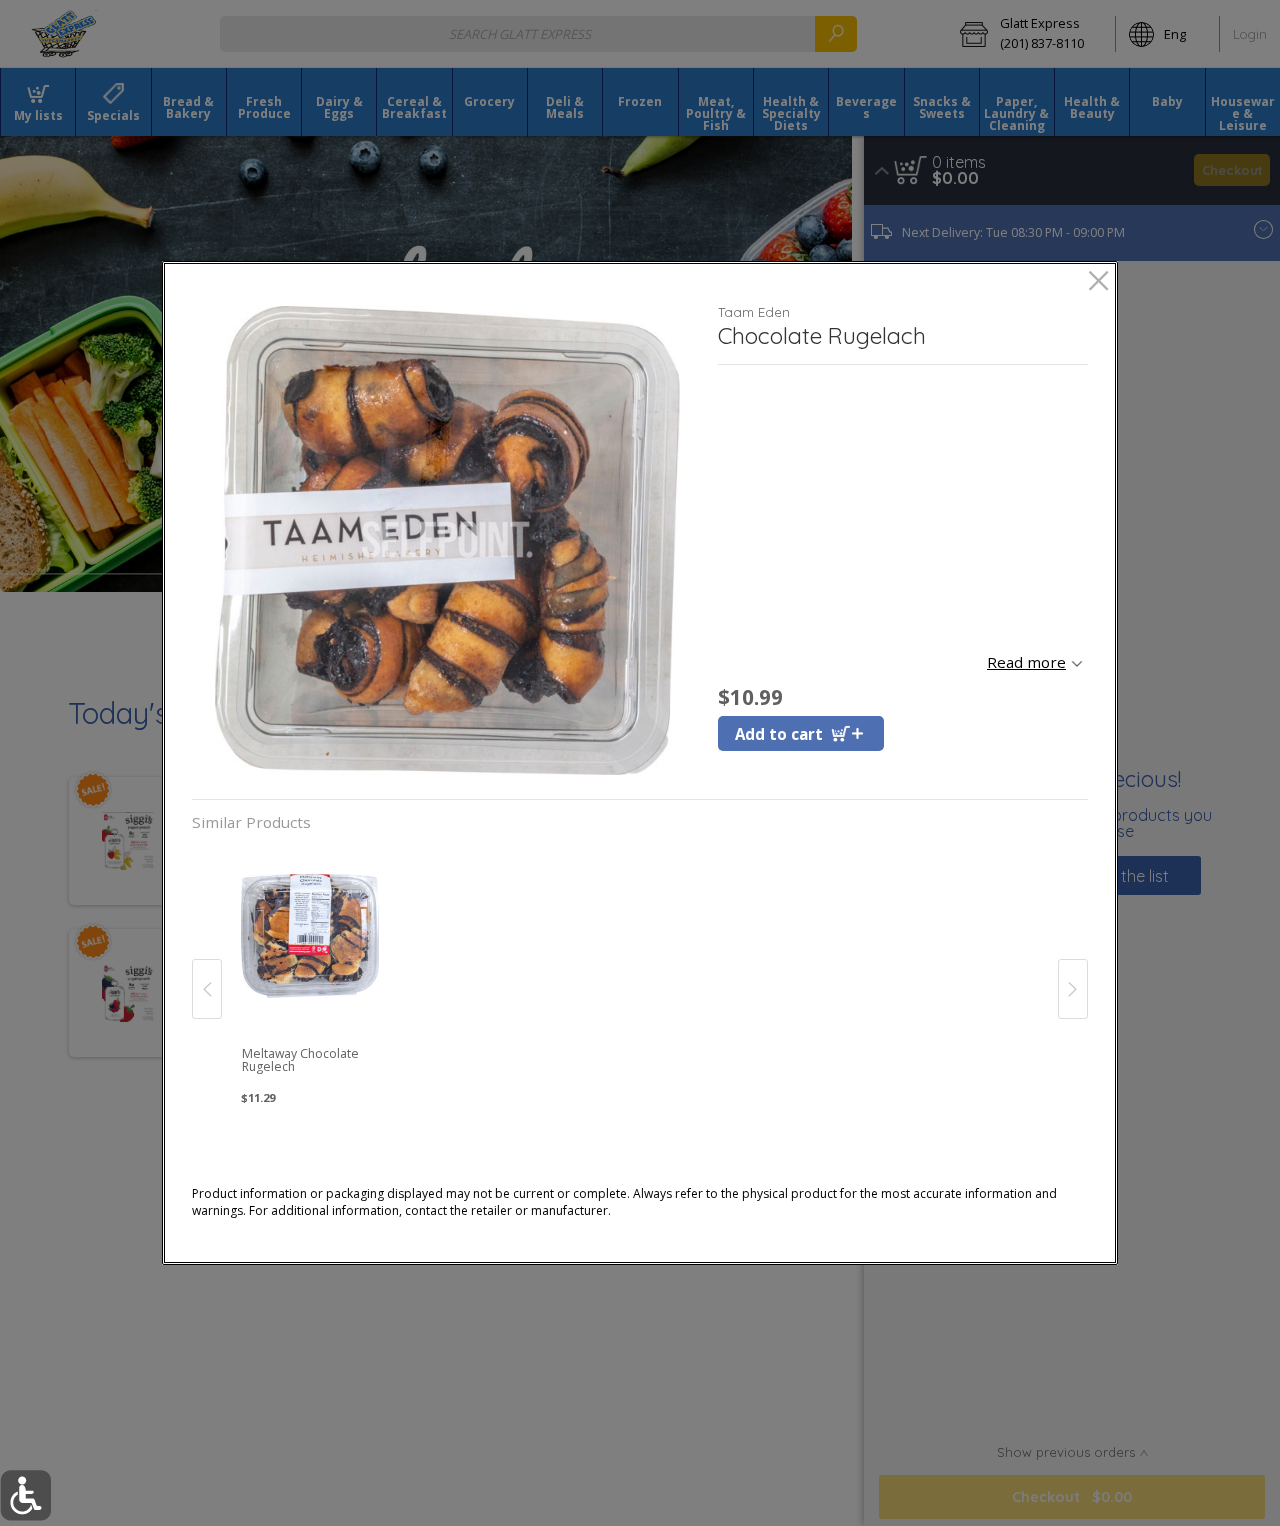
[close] (1098, 282)
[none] (310, 969)
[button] (447, 540)
